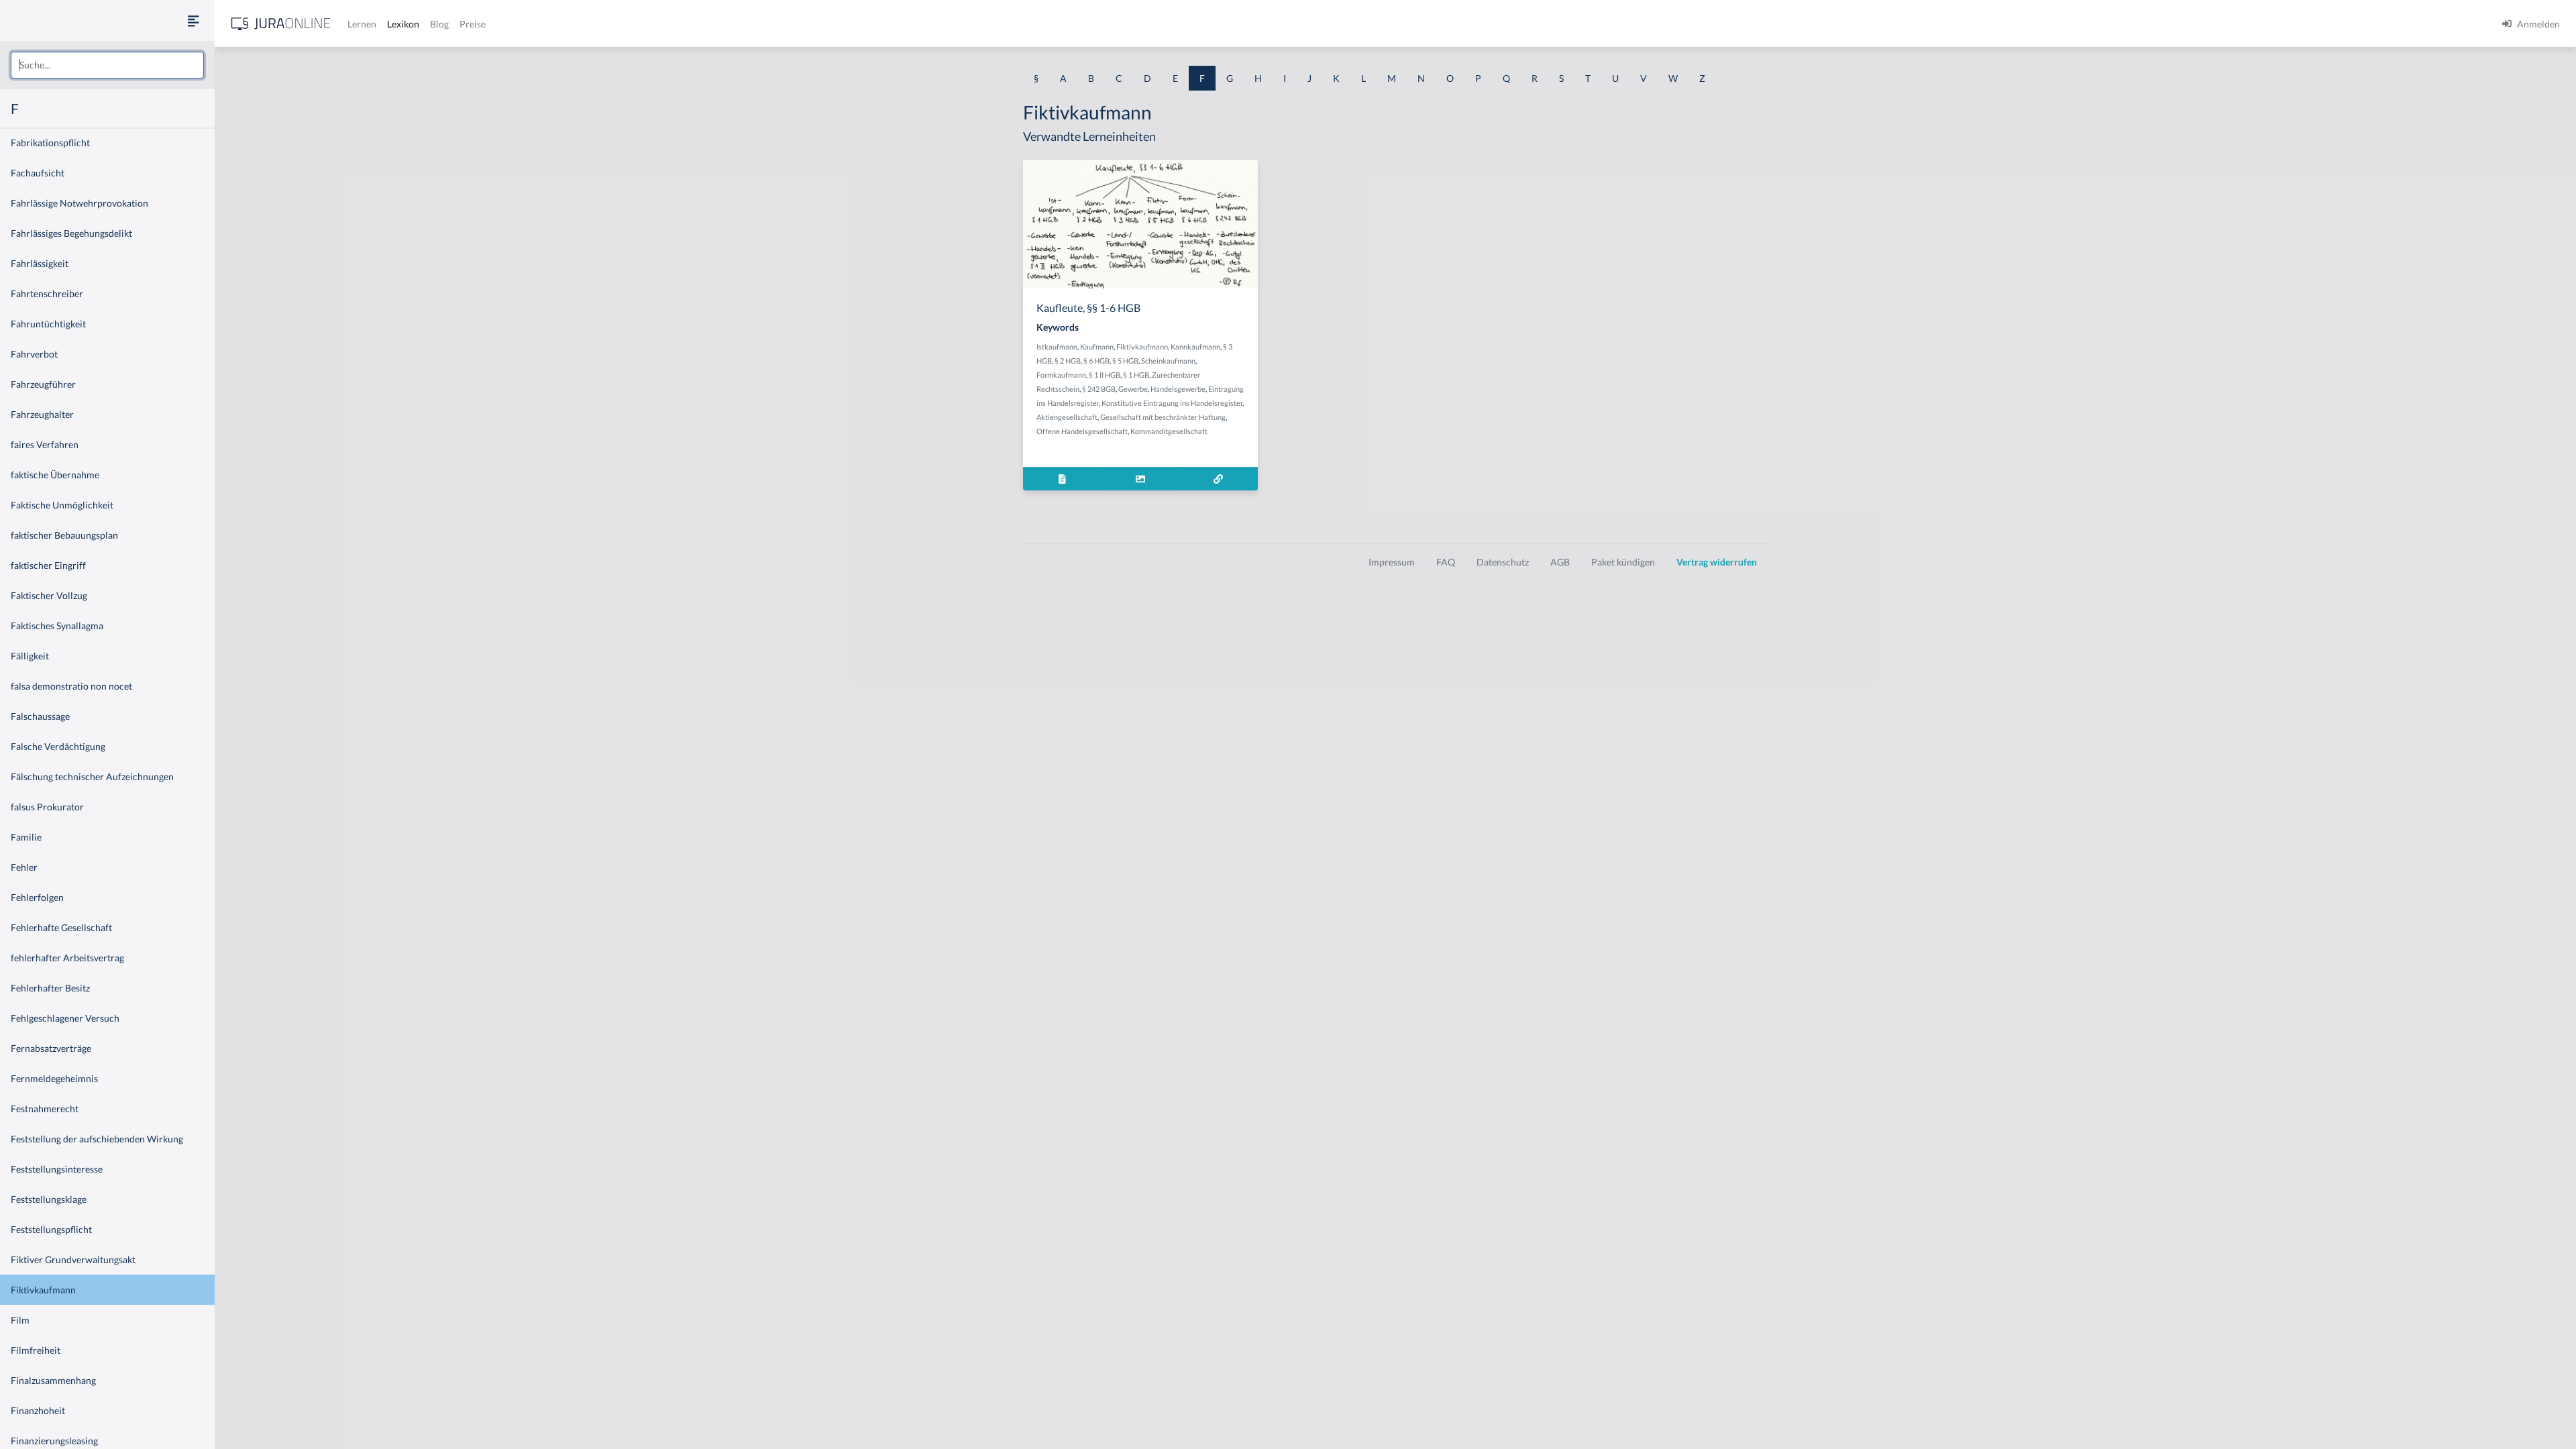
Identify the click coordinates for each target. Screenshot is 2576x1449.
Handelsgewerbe (1178, 389)
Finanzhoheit (38, 1410)
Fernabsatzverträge (51, 1048)
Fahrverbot (34, 354)
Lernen (362, 24)
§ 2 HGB (1068, 361)
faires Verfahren (45, 444)
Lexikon (403, 24)
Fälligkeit (30, 656)
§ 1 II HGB (1105, 375)
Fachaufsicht (38, 173)
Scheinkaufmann (1168, 361)
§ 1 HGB (1136, 375)
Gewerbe (1133, 389)
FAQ (1446, 562)
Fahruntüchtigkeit (48, 324)
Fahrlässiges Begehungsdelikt (71, 233)
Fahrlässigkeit (40, 263)
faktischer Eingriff (48, 565)
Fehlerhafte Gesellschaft (61, 927)
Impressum (1392, 562)
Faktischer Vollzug (49, 595)
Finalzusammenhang (53, 1380)
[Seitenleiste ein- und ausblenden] (193, 20)
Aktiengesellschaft (1067, 417)
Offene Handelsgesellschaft (1082, 431)
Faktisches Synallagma (57, 626)
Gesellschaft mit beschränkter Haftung (1163, 417)
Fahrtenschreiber (47, 293)
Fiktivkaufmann (43, 1290)
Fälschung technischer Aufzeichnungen (92, 776)
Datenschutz (1503, 562)
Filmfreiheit (36, 1350)
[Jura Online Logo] (281, 24)
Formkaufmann (1061, 375)
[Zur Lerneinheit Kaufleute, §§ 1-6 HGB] (1219, 479)
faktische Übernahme (55, 475)
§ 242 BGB (1099, 389)
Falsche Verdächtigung (58, 746)
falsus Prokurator (47, 807)
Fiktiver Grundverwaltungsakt (73, 1259)
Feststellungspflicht (51, 1229)
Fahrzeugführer (43, 384)
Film (20, 1320)
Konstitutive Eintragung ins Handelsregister (1172, 403)
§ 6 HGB (1096, 361)
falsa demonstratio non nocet (71, 686)
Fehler (24, 867)
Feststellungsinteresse (57, 1169)
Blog (439, 24)
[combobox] (107, 65)
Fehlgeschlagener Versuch (65, 1018)
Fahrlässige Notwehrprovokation (79, 203)
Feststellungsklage (49, 1199)
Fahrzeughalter (42, 414)
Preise (473, 24)
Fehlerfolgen (37, 897)
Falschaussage (40, 716)
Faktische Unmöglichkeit (62, 505)
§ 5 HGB (1125, 361)
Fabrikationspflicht (50, 143)
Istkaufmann (1057, 346)
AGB (1560, 562)
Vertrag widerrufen (1717, 562)
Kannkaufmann (1195, 346)
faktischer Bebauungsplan (64, 535)
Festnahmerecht (45, 1109)
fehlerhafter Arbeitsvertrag (67, 958)
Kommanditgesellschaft (1169, 431)
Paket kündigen (1623, 562)
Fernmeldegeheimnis (54, 1078)
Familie (26, 837)
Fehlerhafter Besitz (50, 988)
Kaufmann (1097, 346)
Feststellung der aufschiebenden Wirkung (97, 1139)
